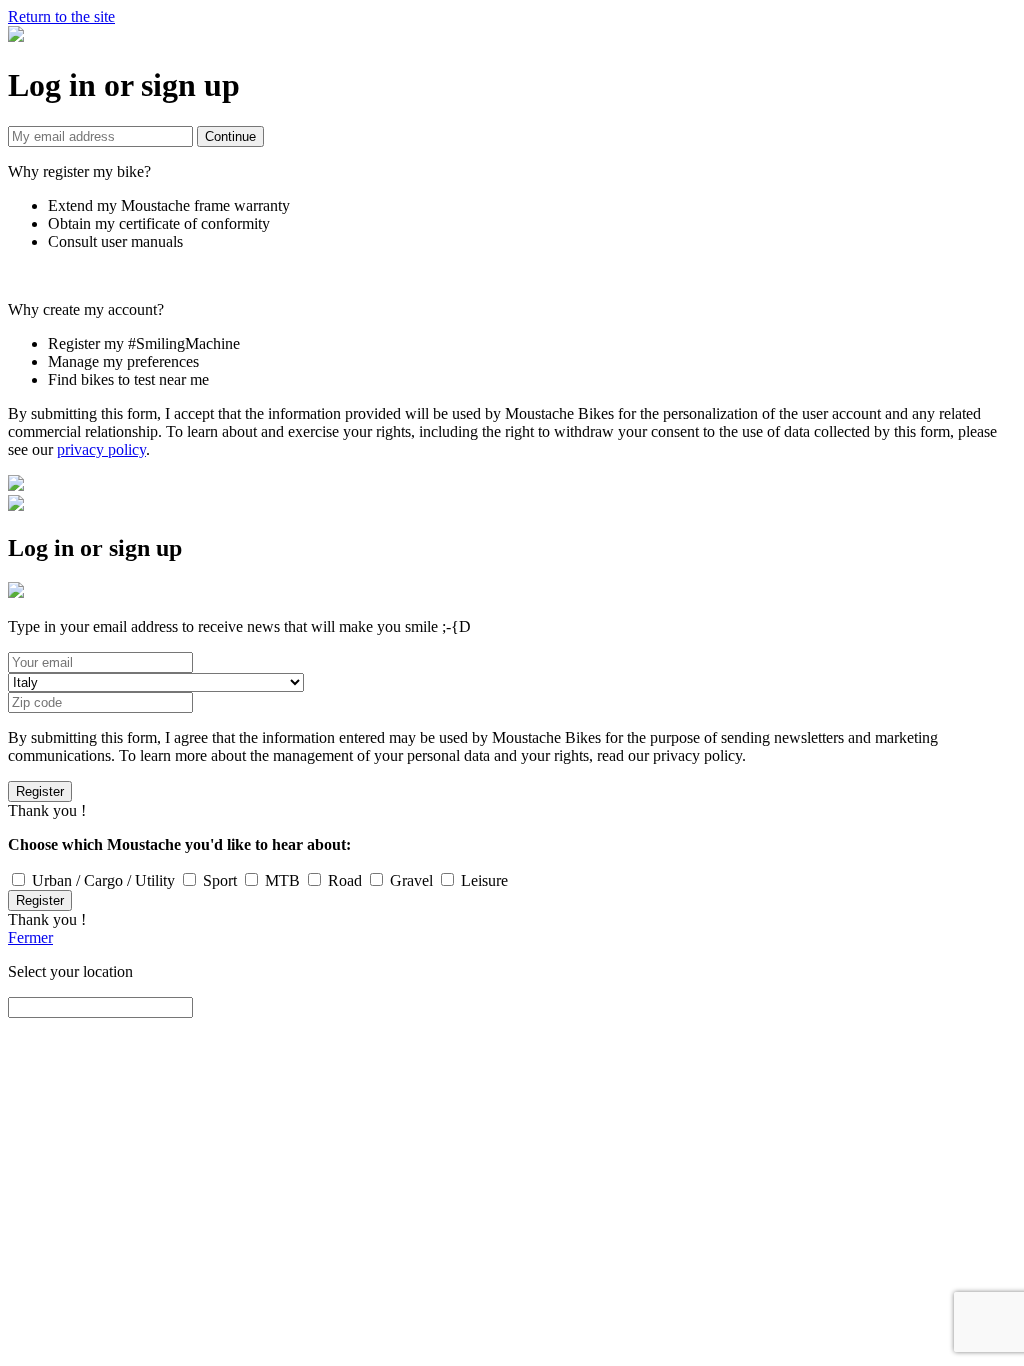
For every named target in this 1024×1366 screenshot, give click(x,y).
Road (343, 880)
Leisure (482, 880)
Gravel (409, 880)
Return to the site (61, 16)
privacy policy (101, 449)
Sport (218, 880)
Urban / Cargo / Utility (101, 880)
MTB (280, 880)
